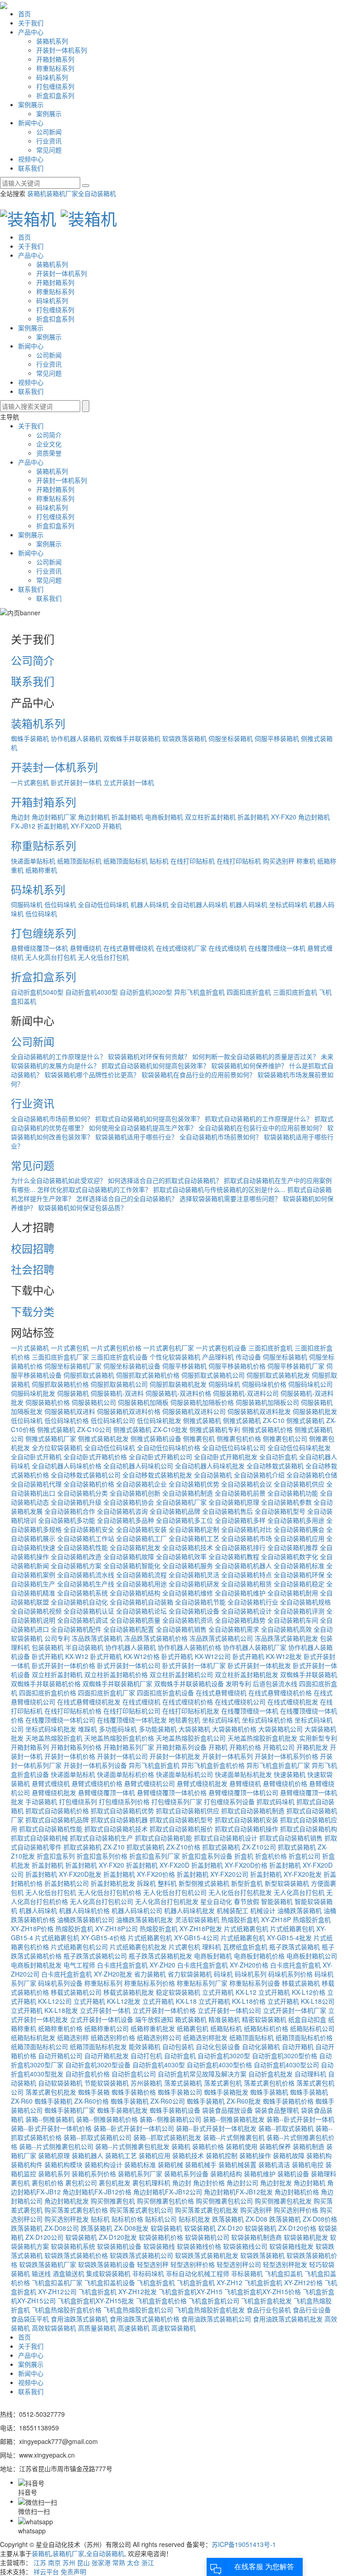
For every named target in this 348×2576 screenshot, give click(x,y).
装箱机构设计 (103, 2164)
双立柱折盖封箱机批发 (246, 1674)
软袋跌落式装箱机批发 (207, 2255)
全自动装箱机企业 (141, 1484)
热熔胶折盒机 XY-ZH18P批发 (181, 1928)
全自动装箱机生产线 (86, 1584)
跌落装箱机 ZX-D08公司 (45, 2228)
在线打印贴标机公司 (132, 1711)
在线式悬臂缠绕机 (129, 948)
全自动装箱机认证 (89, 1611)
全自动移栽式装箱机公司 (86, 1475)
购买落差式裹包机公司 (141, 2210)
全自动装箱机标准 (299, 1565)
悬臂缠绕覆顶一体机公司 (243, 1792)
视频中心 (31, 159)
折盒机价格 (271, 1856)
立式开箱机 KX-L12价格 (292, 1992)
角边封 (20, 817)
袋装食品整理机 (277, 2110)
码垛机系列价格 (290, 1974)
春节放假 (246, 1901)
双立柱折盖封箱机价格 (116, 1674)
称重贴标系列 (55, 68)
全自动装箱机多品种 (126, 1520)
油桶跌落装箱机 (300, 1910)
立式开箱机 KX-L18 (169, 2001)
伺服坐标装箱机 (231, 738)
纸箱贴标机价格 (266, 2028)
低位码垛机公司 (113, 1420)
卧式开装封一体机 (76, 782)
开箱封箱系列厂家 (129, 1747)
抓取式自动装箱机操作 (246, 1829)
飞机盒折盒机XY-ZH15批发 (96, 2301)
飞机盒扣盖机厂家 (57, 2282)
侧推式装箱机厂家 (51, 1438)
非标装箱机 (247, 2273)
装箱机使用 (242, 2146)
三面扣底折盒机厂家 (60, 1357)
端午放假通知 (154, 2019)
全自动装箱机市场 (246, 1538)
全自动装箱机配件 (76, 1629)
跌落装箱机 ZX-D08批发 (115, 2228)
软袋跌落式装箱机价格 (76, 2255)
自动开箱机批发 (106, 2056)
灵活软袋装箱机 (197, 1919)
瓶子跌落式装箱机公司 (95, 1956)
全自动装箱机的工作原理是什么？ (58, 1056)
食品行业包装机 (269, 2310)
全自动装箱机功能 (293, 1493)
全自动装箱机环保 (299, 1575)
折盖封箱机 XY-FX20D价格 (229, 1865)
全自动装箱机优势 (194, 1484)
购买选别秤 (279, 861)
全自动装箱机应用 (299, 1538)
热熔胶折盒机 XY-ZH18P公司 (97, 1928)
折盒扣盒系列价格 (102, 1856)
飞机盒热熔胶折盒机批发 (210, 2310)
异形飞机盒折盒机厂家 (278, 1765)
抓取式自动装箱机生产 (101, 1838)
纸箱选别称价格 (113, 2037)
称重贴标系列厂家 (202, 1983)
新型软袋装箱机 (287, 1883)
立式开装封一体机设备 (101, 2019)
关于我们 (31, 23)
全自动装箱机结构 (135, 1593)
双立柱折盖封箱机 (210, 817)
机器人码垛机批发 (189, 1910)
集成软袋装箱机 (108, 2273)
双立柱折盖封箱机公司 (181, 1674)
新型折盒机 (247, 1883)
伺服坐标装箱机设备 (132, 1366)
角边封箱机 (94, 817)
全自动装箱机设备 (194, 1611)
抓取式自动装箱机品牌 (57, 1820)
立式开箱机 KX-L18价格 (232, 2001)
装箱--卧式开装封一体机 (300, 2119)
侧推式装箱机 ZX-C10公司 (74, 1429)
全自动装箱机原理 (234, 1502)
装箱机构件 (27, 2164)
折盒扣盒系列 (55, 95)
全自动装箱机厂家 (181, 1502)
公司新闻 (49, 132)
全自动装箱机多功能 (67, 1520)
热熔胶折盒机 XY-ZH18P (256, 1919)
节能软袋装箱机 (106, 2083)
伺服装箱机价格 (48, 1402)
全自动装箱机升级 (76, 1502)
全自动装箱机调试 (82, 1620)
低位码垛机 (60, 904)
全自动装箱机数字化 (290, 1556)
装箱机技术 (188, 2155)
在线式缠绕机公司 (240, 1702)
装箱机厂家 (62, 193)
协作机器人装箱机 (76, 738)
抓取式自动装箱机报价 (181, 1829)
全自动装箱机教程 (234, 1556)
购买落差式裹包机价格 (76, 2210)
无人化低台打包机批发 (240, 1892)
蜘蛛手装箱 (94, 2092)
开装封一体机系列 (62, 50)
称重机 (306, 861)
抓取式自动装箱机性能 (51, 1829)
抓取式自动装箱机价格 (57, 1811)
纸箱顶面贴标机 (79, 861)
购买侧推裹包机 (113, 2201)
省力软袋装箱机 (190, 1974)
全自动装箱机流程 (141, 1575)
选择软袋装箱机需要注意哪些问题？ (230, 1198)
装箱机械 (170, 2164)
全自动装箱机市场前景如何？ (52, 1119)
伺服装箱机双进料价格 (129, 1411)
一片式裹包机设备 (221, 1348)
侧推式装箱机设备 (156, 1438)
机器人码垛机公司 (137, 1910)
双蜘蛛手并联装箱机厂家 (117, 1683)
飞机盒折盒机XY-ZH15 (191, 2291)
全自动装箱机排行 (240, 1547)
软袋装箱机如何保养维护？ (249, 1065)
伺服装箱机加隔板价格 (202, 1402)
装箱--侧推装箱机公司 (170, 2119)
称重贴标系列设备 (255, 1983)
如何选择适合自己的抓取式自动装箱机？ (165, 1180)
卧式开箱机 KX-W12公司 (196, 1656)
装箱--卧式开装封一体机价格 (51, 2128)
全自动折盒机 (278, 1457)
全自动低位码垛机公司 (234, 1447)
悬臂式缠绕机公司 (150, 1783)
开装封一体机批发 (175, 1756)
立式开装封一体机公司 (229, 2010)
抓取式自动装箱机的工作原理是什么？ (259, 1119)
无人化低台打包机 (103, 957)
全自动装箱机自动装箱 (141, 1602)
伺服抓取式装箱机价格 (148, 1375)
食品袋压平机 (30, 2319)
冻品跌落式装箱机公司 (221, 1638)
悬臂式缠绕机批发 (202, 1783)
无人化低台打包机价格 (110, 1892)
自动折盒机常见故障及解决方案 (202, 2074)
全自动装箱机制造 (188, 1493)
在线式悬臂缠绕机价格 (280, 1693)
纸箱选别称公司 (159, 2037)
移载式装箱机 (301, 1983)
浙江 (148, 2562)
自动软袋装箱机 (60, 2083)
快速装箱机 (290, 1774)
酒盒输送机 (68, 2273)
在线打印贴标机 (193, 861)
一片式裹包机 (30, 782)
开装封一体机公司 (122, 1756)
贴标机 (159, 861)
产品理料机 (218, 1357)
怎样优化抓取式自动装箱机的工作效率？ (94, 1189)
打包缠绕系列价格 (124, 1801)
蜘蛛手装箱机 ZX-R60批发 (224, 2101)
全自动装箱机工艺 (194, 1538)
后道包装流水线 (275, 1683)
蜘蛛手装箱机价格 (288, 2101)
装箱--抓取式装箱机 (286, 2128)
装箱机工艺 (121, 2155)
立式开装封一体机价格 (164, 2010)
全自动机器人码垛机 (199, 904)
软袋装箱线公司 (245, 2246)
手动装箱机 (41, 1801)
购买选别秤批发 (67, 2219)
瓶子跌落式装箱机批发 (160, 1956)
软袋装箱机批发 (306, 2237)
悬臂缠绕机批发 (54, 1792)
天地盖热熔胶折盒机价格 (119, 1738)
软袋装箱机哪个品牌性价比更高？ (92, 1075)
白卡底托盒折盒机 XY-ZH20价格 (223, 1965)
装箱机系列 (52, 41)
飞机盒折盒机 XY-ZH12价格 (283, 2282)
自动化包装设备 (218, 2046)
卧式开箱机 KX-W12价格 (125, 1656)
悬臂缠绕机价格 (285, 1783)
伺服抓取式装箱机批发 (278, 1375)
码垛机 (223, 1974)
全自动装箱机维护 (240, 1593)
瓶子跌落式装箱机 (295, 1947)
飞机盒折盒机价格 (161, 2301)
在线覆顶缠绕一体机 (277, 948)
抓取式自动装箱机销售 (291, 1838)
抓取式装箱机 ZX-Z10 (94, 1847)
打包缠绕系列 (55, 86)
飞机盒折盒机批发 (266, 2301)
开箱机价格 (245, 1747)
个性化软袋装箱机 (175, 1357)
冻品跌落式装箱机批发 (286, 1638)
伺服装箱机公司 (94, 1402)
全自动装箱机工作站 (86, 1538)
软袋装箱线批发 (291, 2246)
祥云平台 (46, 2571)
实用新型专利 (318, 1738)
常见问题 (49, 150)
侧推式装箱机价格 (267, 1429)
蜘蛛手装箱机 (30, 738)
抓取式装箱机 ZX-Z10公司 (239, 1847)
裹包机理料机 (151, 2183)
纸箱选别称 (73, 2037)
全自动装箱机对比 (246, 1529)
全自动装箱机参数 (286, 1502)
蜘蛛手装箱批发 (226, 2092)
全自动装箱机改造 (76, 1556)
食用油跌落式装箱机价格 (145, 2319)
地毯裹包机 (184, 1720)
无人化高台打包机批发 (167, 1901)
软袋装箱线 (159, 2246)
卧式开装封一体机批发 (259, 1665)
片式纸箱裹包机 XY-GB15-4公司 (173, 1938)
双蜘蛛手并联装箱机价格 (46, 1683)
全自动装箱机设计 (246, 1611)
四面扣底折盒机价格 (48, 1693)
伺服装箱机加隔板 (143, 1402)
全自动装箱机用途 (141, 1584)
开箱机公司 (279, 1747)
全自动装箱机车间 (293, 1620)
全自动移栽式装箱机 (275, 1466)
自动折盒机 (180, 2056)
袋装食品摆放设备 (227, 2110)
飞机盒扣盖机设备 (110, 2282)
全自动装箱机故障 (129, 1556)
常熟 (119, 2562)
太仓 (133, 2562)
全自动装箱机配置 (129, 1629)
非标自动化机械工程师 (198, 2273)
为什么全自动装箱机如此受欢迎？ (58, 1180)
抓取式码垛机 (275, 1801)
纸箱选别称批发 (205, 2037)
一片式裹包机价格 (116, 1348)
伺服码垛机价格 (264, 1384)
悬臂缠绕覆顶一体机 (39, 948)
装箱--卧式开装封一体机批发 (216, 2128)
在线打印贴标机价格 (73, 1711)
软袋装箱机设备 (119, 2246)
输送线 (41, 2273)
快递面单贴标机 (33, 861)
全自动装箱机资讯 (188, 1620)
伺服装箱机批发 (315, 1411)
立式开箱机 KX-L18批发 (44, 2010)
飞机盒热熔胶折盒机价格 (67, 2310)
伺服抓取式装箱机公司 (213, 1375)
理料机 (212, 1947)
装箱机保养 (275, 2146)
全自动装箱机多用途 (296, 1520)
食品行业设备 (312, 2310)
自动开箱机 (298, 2046)
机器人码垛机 (150, 904)
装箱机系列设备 (186, 2174)
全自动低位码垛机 (103, 904)
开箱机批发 (312, 1747)
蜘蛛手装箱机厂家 (70, 2110)
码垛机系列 (52, 77)
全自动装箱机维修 (188, 1593)
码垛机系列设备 (60, 1983)
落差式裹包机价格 (269, 2083)
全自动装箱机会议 (246, 1484)
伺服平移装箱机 (277, 738)
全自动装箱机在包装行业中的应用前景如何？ (262, 1128)
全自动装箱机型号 (280, 1511)
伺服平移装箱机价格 (237, 1366)
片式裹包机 (184, 1947)
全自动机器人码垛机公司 (138, 1466)
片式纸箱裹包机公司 (79, 1947)
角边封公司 (242, 2183)
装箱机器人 (87, 2155)
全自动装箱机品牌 (175, 1511)
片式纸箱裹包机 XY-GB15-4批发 (266, 1938)
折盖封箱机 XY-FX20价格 (139, 1874)
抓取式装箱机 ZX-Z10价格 (163, 1847)
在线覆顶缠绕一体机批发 (132, 1720)
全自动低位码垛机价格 (169, 1447)
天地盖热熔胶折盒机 (54, 1738)
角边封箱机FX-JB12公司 (168, 2192)
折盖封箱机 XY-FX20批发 (286, 1874)
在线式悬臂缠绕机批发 (89, 1702)
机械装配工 (232, 1910)
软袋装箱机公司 (207, 2237)
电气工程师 (79, 1965)
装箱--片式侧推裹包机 (234, 2137)
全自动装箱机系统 (82, 1593)
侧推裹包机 (199, 1438)
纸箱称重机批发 (153, 2028)
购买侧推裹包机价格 (165, 2201)
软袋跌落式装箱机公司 (141, 2255)
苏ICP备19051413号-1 (244, 2544)
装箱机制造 (309, 2146)
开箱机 (112, 826)
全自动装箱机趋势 (240, 1620)
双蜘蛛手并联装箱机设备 (189, 1683)
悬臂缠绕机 (86, 948)
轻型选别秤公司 (239, 2264)
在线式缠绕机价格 (188, 1702)
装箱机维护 (260, 2174)
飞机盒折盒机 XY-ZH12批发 (118, 2291)
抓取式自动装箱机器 (119, 1820)
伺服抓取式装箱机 (89, 1375)
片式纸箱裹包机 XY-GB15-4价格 (80, 1938)
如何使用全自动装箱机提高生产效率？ (143, 1128)
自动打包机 (146, 2056)
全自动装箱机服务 (188, 1565)
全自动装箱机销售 (181, 1629)
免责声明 (73, 2571)
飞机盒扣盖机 (284, 2273)
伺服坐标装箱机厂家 (73, 1366)
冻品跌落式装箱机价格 (156, 1638)
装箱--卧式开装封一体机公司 (134, 2128)
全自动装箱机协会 (129, 1502)
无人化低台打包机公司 (175, 1892)
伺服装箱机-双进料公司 (246, 1393)
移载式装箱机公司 (76, 1992)
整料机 (167, 1883)
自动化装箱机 (261, 2046)
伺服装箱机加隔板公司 (267, 1402)
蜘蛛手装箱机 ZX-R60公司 (148, 2101)
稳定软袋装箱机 (178, 1992)
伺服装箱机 (73, 1393)
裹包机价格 (48, 2183)
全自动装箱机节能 (200, 1602)
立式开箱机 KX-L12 (229, 1992)
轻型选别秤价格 (193, 2264)
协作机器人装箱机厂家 (255, 1647)
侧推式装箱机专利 (215, 1429)
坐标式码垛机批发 (51, 1729)
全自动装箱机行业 (253, 1602)
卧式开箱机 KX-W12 (60, 1656)
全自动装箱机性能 (82, 1547)
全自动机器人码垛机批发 (210, 1466)
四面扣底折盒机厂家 (106, 1693)
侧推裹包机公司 (285, 1438)
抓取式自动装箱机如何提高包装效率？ (155, 1065)
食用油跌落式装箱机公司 (216, 2319)
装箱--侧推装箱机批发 (234, 2119)
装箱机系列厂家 (140, 2174)
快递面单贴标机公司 (184, 1774)
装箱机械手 (201, 2164)
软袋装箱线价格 (199, 2246)
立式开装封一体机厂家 (295, 2010)
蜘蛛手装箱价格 (134, 2092)
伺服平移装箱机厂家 (296, 1366)
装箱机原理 (54, 2155)
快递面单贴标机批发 (243, 1774)
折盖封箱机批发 (113, 1883)
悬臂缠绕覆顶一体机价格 (172, 1792)
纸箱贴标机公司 (312, 2028)
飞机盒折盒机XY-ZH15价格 (263, 2291)
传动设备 (248, 1357)
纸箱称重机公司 (106, 2028)
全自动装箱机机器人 (243, 1565)
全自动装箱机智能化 (132, 1565)
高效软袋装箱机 (54, 2328)
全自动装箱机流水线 (86, 1575)
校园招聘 (33, 1248)
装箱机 (37, 193)
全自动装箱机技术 (188, 1547)
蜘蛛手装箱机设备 (175, 2110)
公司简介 (49, 435)
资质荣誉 (49, 453)
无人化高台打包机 (51, 957)
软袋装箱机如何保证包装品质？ (82, 1207)
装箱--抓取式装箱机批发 (167, 2137)
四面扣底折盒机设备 (165, 1693)
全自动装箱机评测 (299, 1611)
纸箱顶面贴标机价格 (304, 2037)
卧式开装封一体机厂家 (194, 1665)
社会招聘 (33, 1269)
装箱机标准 (140, 2164)
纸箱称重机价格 (60, 2028)
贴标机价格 (127, 2219)
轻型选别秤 (153, 2264)
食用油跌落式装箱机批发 (288, 2319)
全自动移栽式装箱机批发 (157, 1475)
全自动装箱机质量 (135, 1620)
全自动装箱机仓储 (312, 1475)
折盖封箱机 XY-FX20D (69, 826)
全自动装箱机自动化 (79, 1602)
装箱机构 (319, 2155)
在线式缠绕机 (227, 948)
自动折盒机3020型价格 (285, 2056)
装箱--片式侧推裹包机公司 (56, 2146)
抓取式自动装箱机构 (309, 1829)
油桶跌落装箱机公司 (86, 1919)
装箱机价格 (208, 2146)
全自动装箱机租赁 (246, 1584)
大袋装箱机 (194, 1729)
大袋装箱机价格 (234, 1729)
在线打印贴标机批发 (191, 1711)
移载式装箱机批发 (129, 1992)
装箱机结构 (226, 2174)
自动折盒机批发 (271, 2074)
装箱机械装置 (237, 2164)
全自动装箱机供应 (299, 1484)
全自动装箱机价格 (89, 1484)
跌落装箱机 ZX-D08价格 (303, 2219)
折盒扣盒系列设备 (207, 1856)
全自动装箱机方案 (76, 1565)
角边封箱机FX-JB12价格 (97, 2192)
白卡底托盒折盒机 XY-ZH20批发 (87, 1974)
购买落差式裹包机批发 (207, 2210)
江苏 (40, 2562)
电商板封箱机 (164, 817)
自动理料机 (310, 2074)
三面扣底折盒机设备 (119, 1357)
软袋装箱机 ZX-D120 (213, 2228)
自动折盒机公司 (134, 2074)
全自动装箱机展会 (299, 1529)
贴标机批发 (194, 2219)
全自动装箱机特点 (246, 1575)
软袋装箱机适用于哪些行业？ (136, 1137)
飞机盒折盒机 (156, 2282)
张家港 (101, 2562)
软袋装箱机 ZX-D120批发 (101, 2237)
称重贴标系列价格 (150, 1983)
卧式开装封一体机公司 (129, 1665)
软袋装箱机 (166, 2228)
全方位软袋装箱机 (57, 1447)
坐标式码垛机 (288, 904)
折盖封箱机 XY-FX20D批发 (63, 1874)
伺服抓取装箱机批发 (178, 1384)
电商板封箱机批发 (36, 1965)
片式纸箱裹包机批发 (138, 1947)
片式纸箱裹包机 (246, 1928)
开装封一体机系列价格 (286, 1756)
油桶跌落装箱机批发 (145, 1919)
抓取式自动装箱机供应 (188, 1811)
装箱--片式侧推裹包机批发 (132, 2146)
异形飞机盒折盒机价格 (213, 1765)
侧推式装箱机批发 (103, 1438)
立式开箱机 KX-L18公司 (301, 2001)
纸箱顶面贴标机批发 (98, 2046)
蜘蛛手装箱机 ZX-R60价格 (72, 2101)
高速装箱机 (134, 2328)
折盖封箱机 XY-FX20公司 (213, 1874)
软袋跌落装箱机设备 (106, 2264)
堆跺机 (87, 1729)
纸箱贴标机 (226, 2028)
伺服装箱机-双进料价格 (178, 1393)
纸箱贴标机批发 (33, 2037)
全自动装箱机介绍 (259, 1475)
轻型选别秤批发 (285, 2264)
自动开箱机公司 (60, 2056)
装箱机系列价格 (94, 2174)
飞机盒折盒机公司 (214, 2301)
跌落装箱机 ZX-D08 (240, 2219)
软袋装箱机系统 (73, 2246)
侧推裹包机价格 (239, 1438)
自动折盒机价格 (87, 2074)
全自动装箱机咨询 (122, 1511)
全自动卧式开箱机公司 (160, 1457)
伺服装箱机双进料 (70, 1411)
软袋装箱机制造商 (256, 2237)
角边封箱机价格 (297, 2192)
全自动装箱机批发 (135, 1547)
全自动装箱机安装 (141, 1529)
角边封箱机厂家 (54, 817)
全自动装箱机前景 (240, 1493)
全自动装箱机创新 (135, 1493)
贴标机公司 (161, 2219)
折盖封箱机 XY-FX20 (267, 817)
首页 (24, 14)
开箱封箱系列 (55, 59)
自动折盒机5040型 (37, 992)
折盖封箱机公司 (67, 1883)
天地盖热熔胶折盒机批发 (262, 1738)
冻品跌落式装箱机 (97, 1638)
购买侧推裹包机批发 (283, 2201)
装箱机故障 (289, 2155)
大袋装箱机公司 (280, 1729)
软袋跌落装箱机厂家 (48, 2264)
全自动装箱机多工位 (184, 1520)
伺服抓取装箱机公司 (119, 1384)
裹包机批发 (115, 2183)
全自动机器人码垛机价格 (67, 1466)
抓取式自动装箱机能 (164, 1838)
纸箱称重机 (41, 870)
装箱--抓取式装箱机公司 (97, 2137)
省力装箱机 (150, 1974)
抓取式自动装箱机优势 (122, 1811)
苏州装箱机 (146, 2083)
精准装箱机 (224, 2019)
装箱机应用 (155, 2155)
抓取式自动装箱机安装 (246, 1820)
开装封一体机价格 (70, 1756)
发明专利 (238, 1683)
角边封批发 (276, 2183)
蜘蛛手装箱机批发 (122, 2110)
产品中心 (31, 32)
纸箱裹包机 (193, 2028)
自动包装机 (178, 2046)
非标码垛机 (148, 2273)
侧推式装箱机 (202, 1420)
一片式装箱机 (30, 1348)
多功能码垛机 (118, 1729)
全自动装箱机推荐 (293, 1547)
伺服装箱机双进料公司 (194, 1411)
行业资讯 (49, 141)
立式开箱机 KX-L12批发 (107, 2001)
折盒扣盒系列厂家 (155, 1856)
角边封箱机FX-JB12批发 (238, 2192)
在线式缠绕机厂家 (181, 948)
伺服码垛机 (27, 904)
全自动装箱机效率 (181, 1556)
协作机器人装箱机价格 (189, 1647)
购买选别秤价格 (296, 2210)
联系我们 (31, 168)
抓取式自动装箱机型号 (181, 1820)
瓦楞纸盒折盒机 (245, 1947)
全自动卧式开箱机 (36, 1457)
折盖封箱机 (127, 817)
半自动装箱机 (84, 1647)
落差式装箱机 (183, 2083)
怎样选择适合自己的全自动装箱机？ (127, 1198)
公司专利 (57, 1638)
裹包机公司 (81, 2183)
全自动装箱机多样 (240, 1520)
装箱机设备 (293, 2174)
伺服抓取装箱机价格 (60, 1384)
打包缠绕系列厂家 (177, 1801)
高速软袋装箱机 (174, 2328)
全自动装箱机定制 (194, 1529)
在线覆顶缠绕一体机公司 (60, 1720)
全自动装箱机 (97, 193)
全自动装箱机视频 (36, 1611)
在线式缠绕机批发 (293, 1702)
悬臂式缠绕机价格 (97, 1783)
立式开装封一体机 (129, 782)
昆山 (83, 2562)
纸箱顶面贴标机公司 (39, 2046)
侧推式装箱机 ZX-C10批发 (150, 1429)
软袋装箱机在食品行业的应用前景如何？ (198, 1075)
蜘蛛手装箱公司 (180, 2092)
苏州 (69, 2562)
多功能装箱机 (158, 1729)
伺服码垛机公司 (310, 1384)
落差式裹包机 (223, 2083)
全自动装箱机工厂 (141, 1538)
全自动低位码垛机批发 (299, 1447)
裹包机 (20, 2183)
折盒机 (244, 1856)
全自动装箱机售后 (227, 1511)
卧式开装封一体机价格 (63, 1665)
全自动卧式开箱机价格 (95, 1457)
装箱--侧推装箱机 (50, 2119)
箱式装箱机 (191, 2019)
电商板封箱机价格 (259, 1956)
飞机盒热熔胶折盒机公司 (138, 2310)
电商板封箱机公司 (312, 1956)
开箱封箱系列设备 (181, 1747)
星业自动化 (216, 1901)
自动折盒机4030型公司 (286, 2065)
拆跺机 (146, 1883)
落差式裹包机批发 (51, 2092)
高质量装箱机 (97, 2328)
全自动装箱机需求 (234, 1629)
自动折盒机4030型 (92, 992)
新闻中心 (31, 123)
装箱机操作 (255, 2155)
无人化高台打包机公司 (101, 1901)
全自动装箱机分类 (82, 1493)
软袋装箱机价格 (161, 2237)
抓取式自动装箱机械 (39, 1838)
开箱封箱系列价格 (76, 1747)
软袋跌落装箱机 (184, 738)
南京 (54, 2562)
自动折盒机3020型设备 (98, 2065)
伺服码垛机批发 (33, 1393)
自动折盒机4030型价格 (219, 2065)
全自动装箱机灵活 (194, 1575)
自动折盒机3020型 (146, 992)
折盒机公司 (304, 1856)
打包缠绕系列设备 (229, 1801)
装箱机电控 (308, 2164)
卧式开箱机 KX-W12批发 (267, 1656)
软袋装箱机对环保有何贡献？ (149, 1056)
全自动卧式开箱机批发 (226, 1457)
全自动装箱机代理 (36, 1484)
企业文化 (49, 444)
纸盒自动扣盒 (307, 2019)
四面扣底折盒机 (249, 992)
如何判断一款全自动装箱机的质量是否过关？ (256, 1056)
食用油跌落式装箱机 (79, 2319)
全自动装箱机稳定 (299, 1584)
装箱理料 (324, 2174)
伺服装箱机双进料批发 (259, 1411)
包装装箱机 (48, 1647)
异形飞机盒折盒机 (199, 992)
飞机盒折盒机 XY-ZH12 (210, 2282)
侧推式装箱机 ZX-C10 (254, 1420)
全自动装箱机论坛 (141, 1611)
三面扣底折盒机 (295, 992)
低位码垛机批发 (159, 1420)
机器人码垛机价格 (84, 1910)
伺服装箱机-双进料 (117, 1393)
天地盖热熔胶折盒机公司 (191, 1738)
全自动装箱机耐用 (293, 1593)
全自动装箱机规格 (305, 1602)
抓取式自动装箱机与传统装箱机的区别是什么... (219, 1189)
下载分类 (33, 1311)
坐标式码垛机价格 (267, 1720)
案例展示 (31, 104)
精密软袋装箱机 (264, 2019)
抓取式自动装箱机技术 (116, 1829)
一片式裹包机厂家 (169, 1348)
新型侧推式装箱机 (204, 1883)
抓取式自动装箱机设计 (226, 1838)
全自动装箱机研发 (194, 1584)
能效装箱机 (145, 2046)
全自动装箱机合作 (70, 1511)
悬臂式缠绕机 (51, 1783)
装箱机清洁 (274, 2164)
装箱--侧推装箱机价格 (107, 2119)
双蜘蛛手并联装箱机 (132, 738)
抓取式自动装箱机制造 (253, 1811)
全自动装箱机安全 (89, 1529)
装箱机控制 (222, 2155)
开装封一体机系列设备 (95, 1765)
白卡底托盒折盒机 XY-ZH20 (136, 1965)
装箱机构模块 (63, 2164)
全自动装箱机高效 (286, 1629)
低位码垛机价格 (67, 1420)
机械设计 (263, 1910)
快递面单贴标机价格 (126, 1774)
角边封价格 (209, 2183)
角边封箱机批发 (67, 2201)
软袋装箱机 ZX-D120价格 (280, 2228)
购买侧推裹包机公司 (224, 2201)
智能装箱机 (277, 1901)
